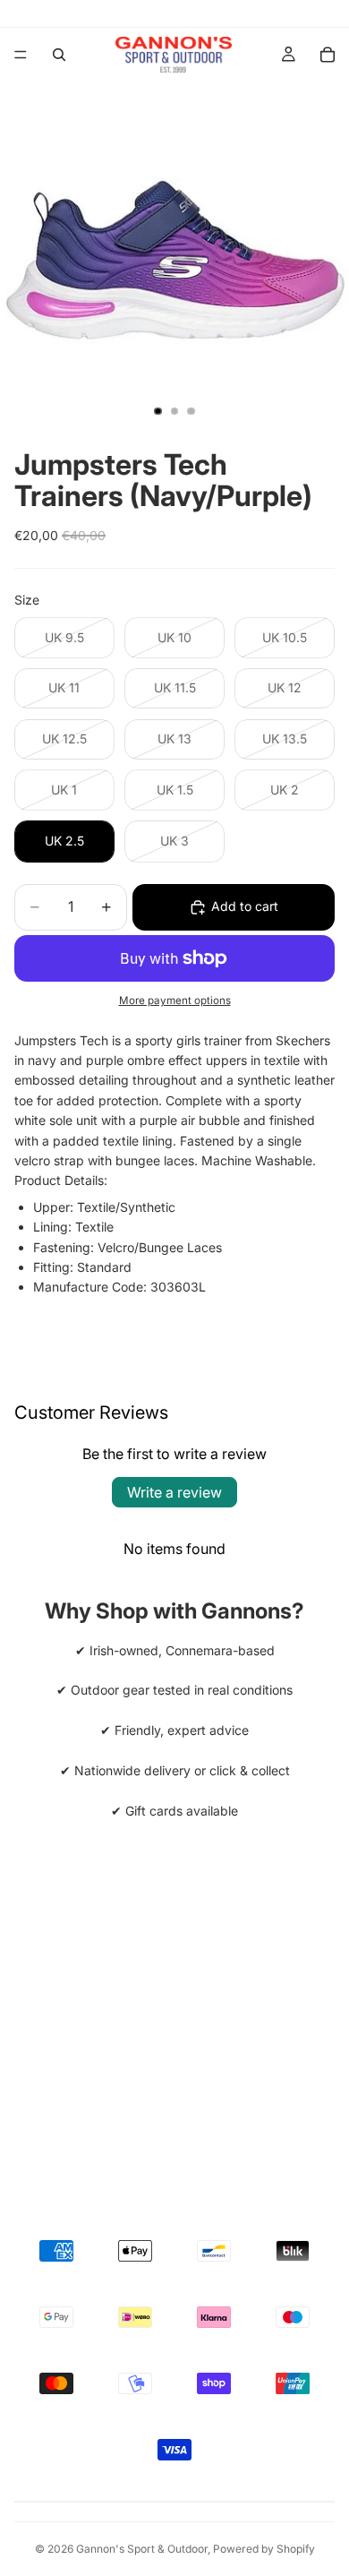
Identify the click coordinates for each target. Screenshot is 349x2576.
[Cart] (328, 55)
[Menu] (21, 55)
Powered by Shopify (264, 2549)
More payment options (175, 1000)
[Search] (59, 55)
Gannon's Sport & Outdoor (142, 2549)
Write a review (174, 1492)
